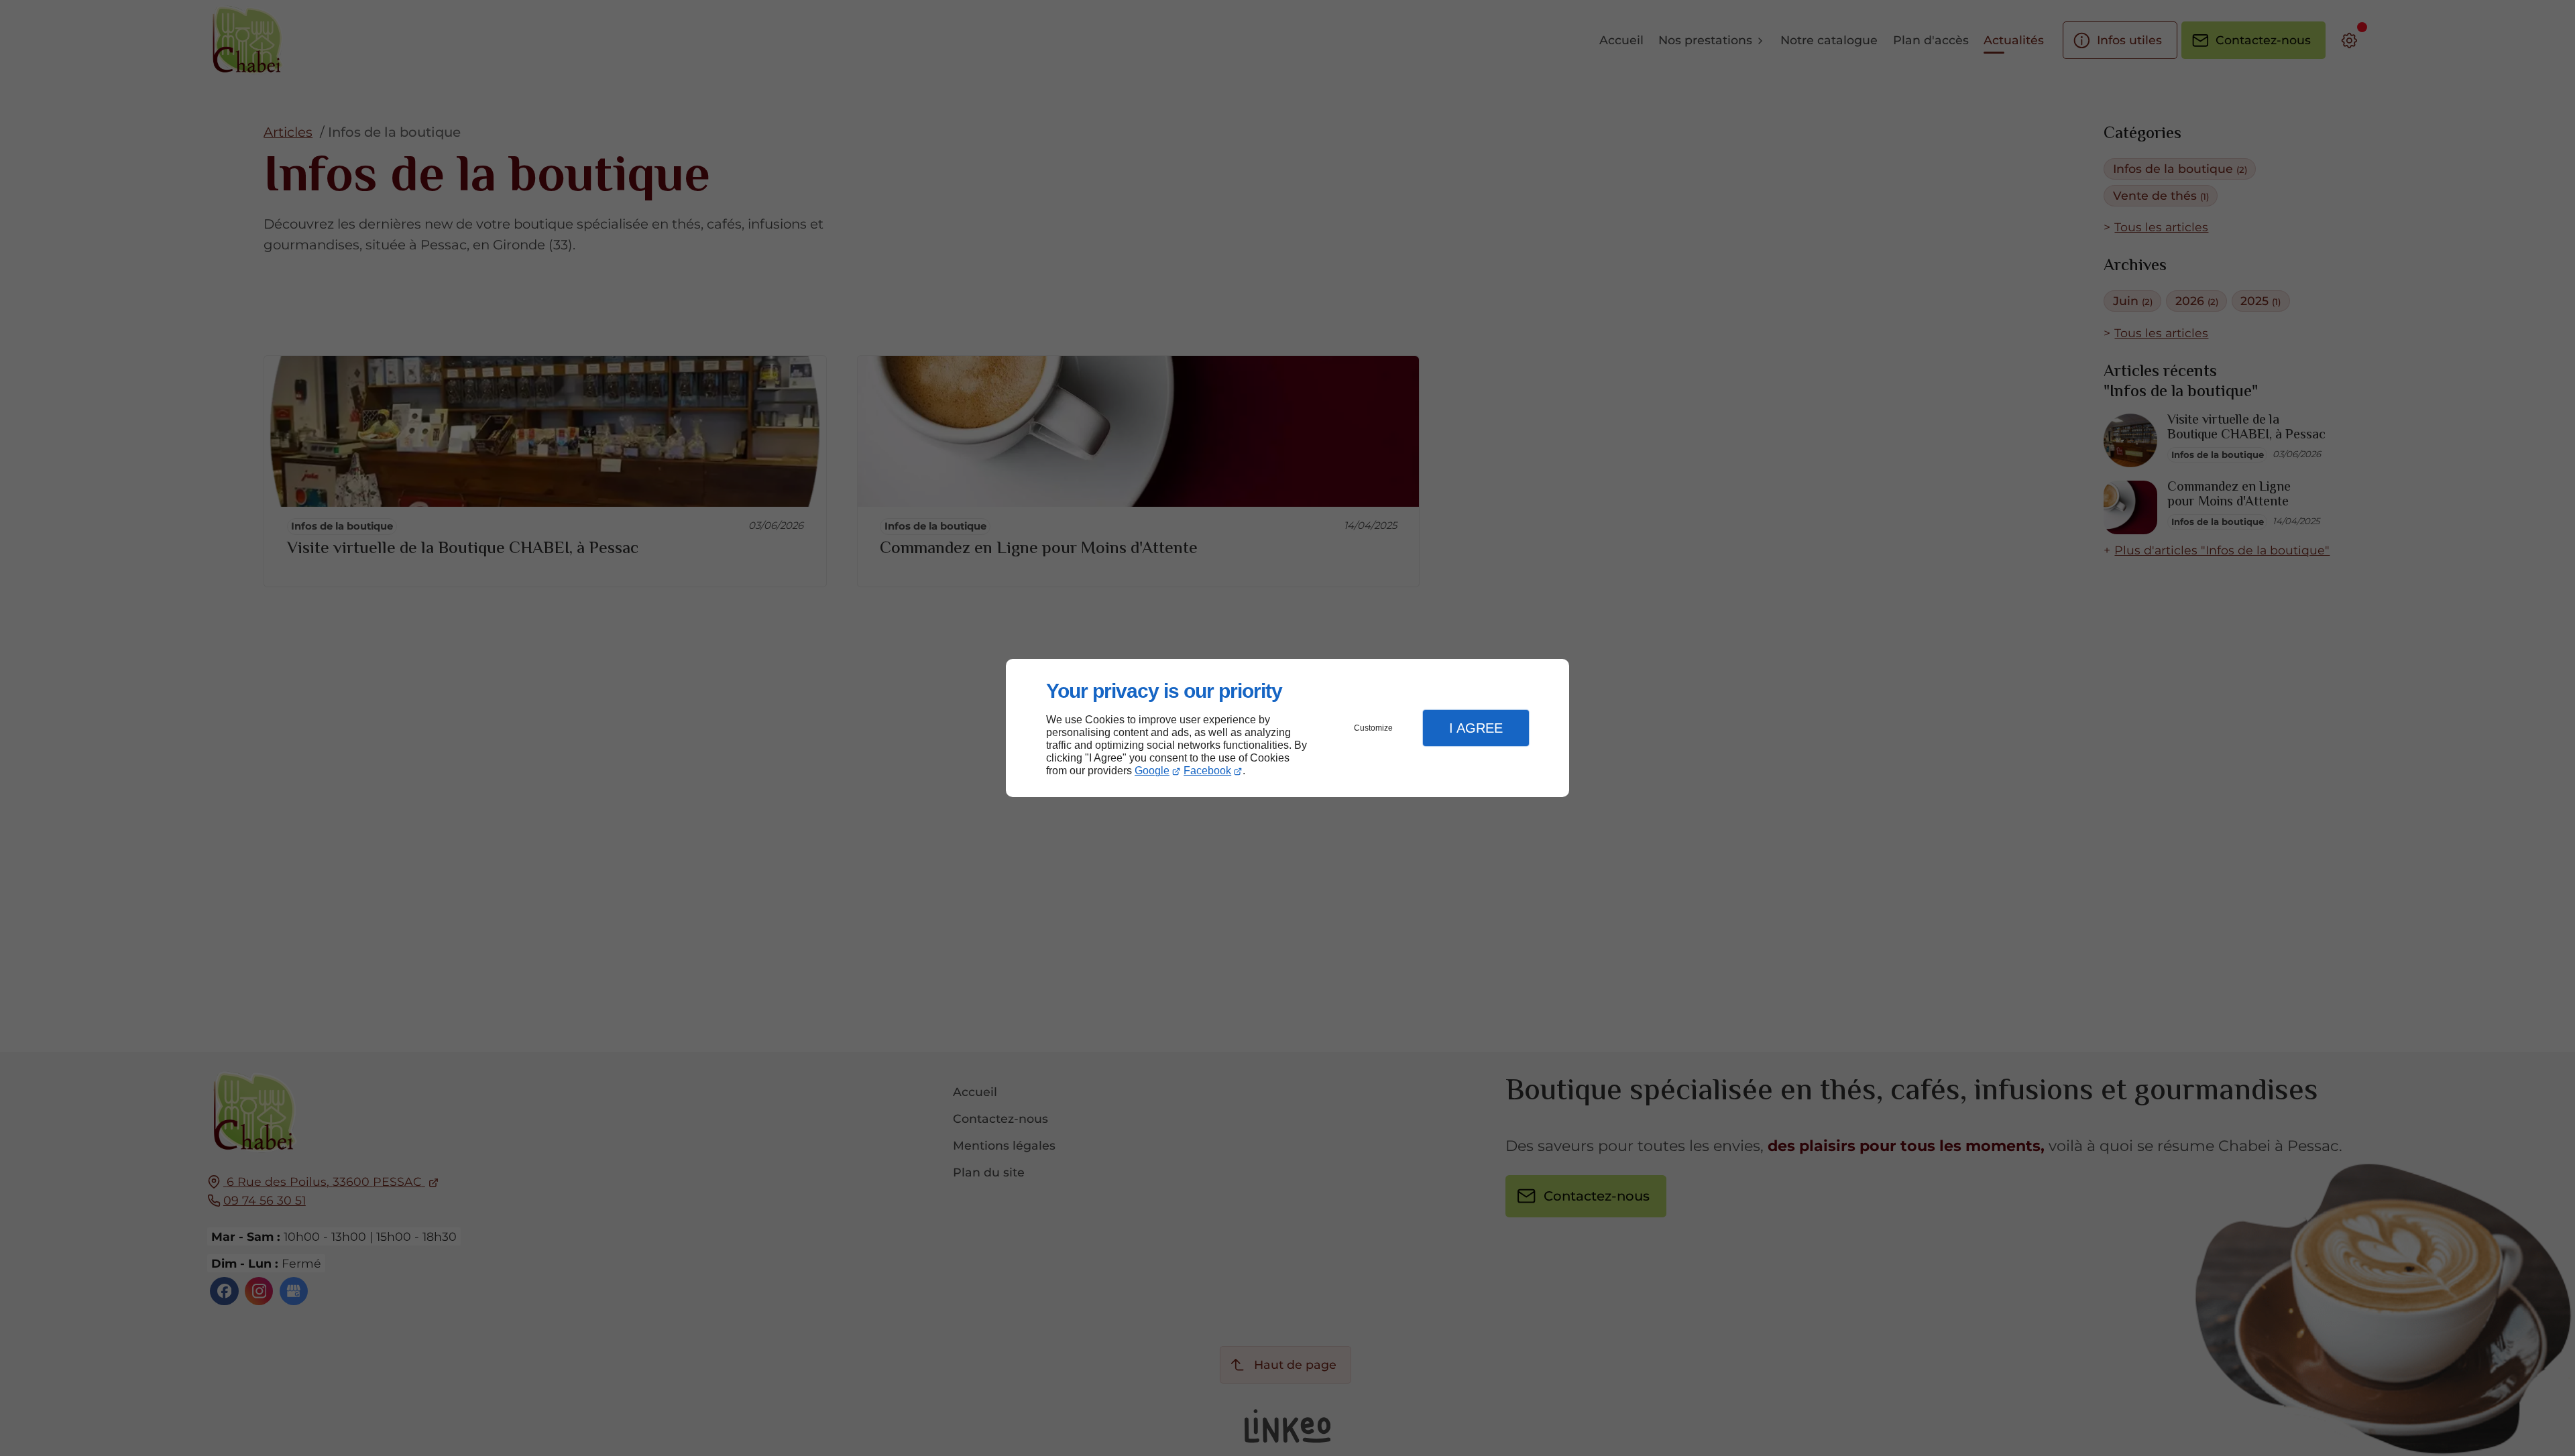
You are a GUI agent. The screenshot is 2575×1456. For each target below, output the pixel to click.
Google (1152, 771)
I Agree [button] (1476, 728)
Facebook (1207, 771)
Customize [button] (1373, 728)
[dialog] (1287, 728)
